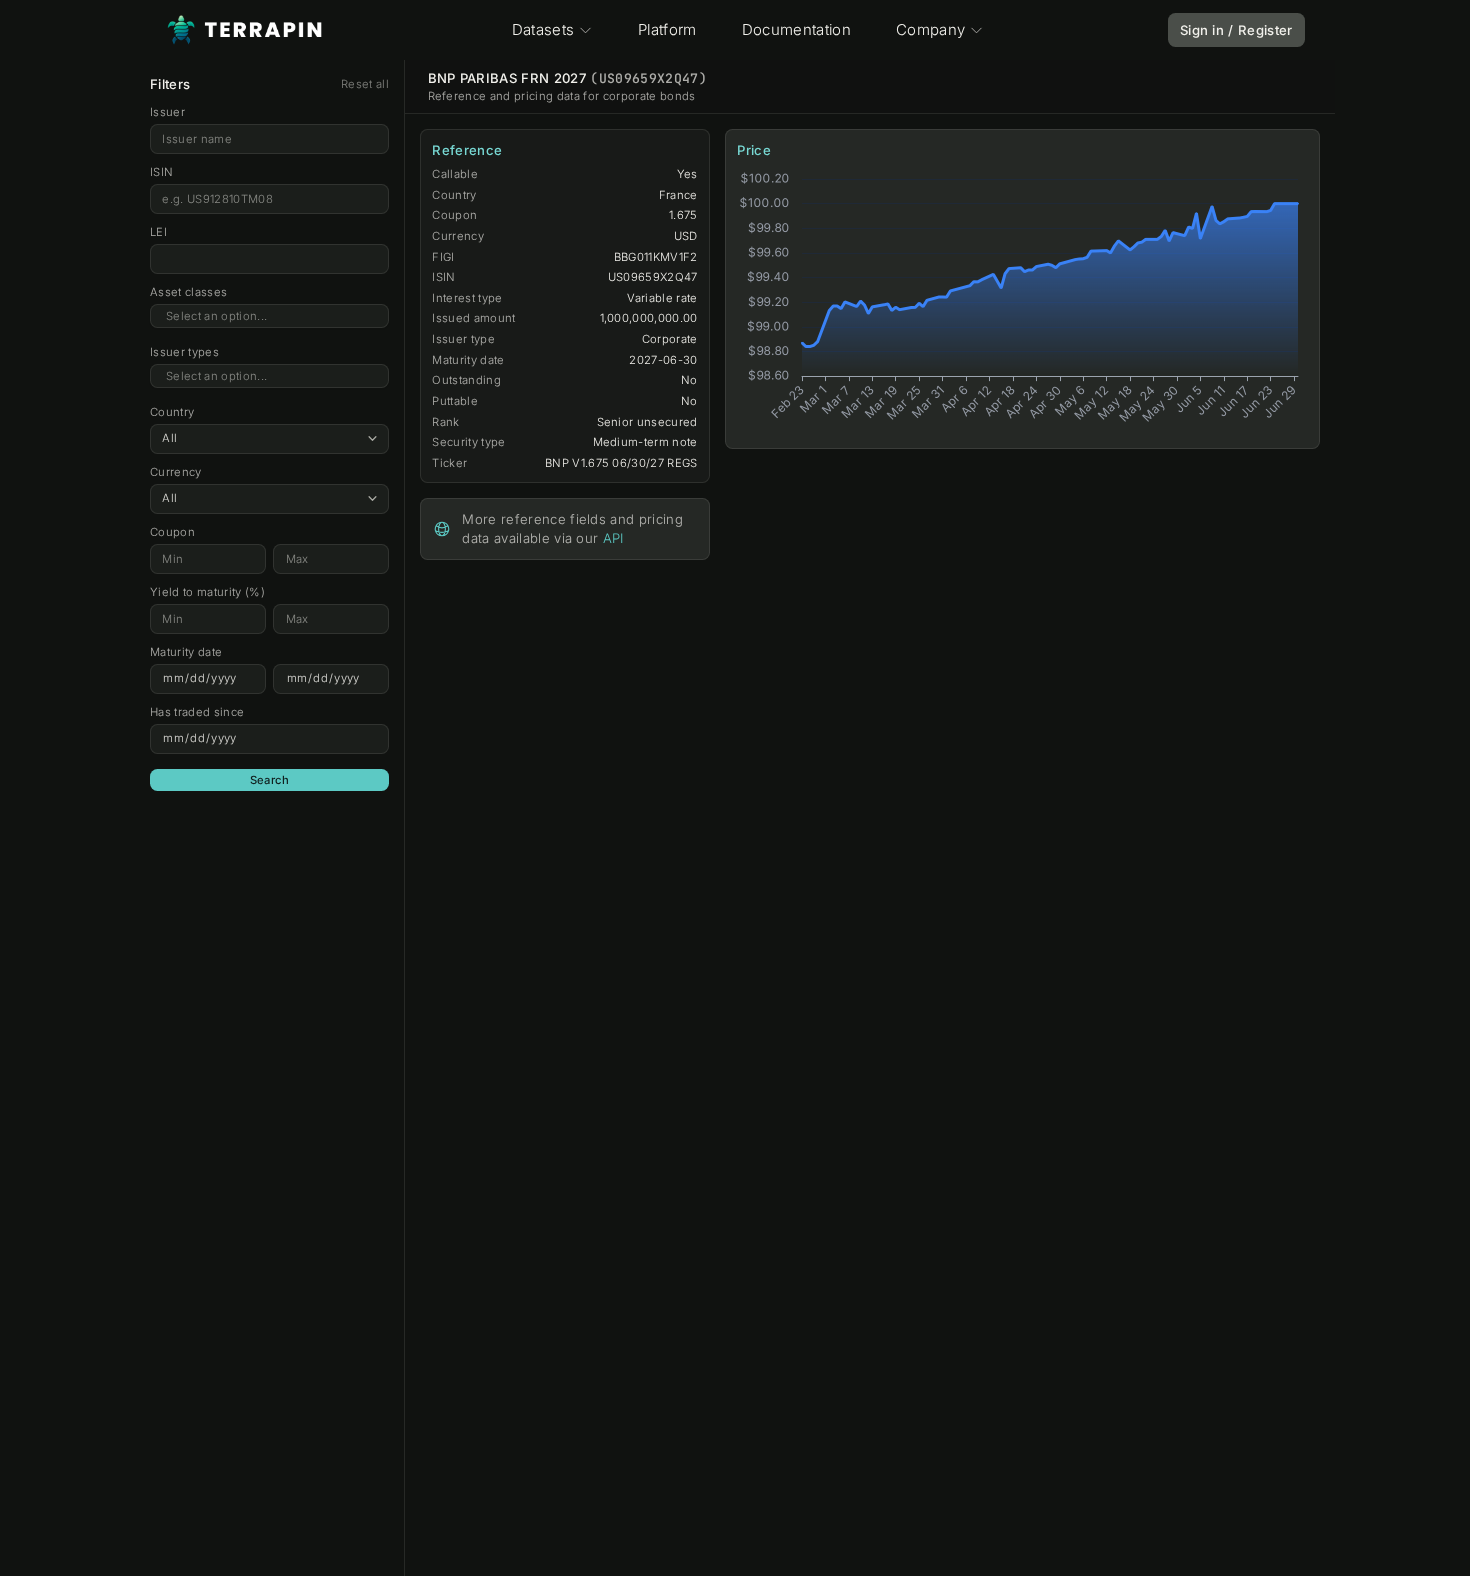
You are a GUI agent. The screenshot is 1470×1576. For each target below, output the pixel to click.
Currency (176, 472)
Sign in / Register (1236, 30)
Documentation (796, 29)
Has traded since (197, 712)
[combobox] (269, 316)
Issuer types (184, 352)
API (613, 538)
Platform (667, 29)
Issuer (167, 112)
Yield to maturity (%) (207, 592)
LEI (158, 232)
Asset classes (188, 292)
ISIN (161, 172)
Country (172, 412)
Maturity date (186, 652)
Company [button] (930, 29)
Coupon (172, 532)
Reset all (365, 84)
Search (270, 780)
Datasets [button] (543, 29)
